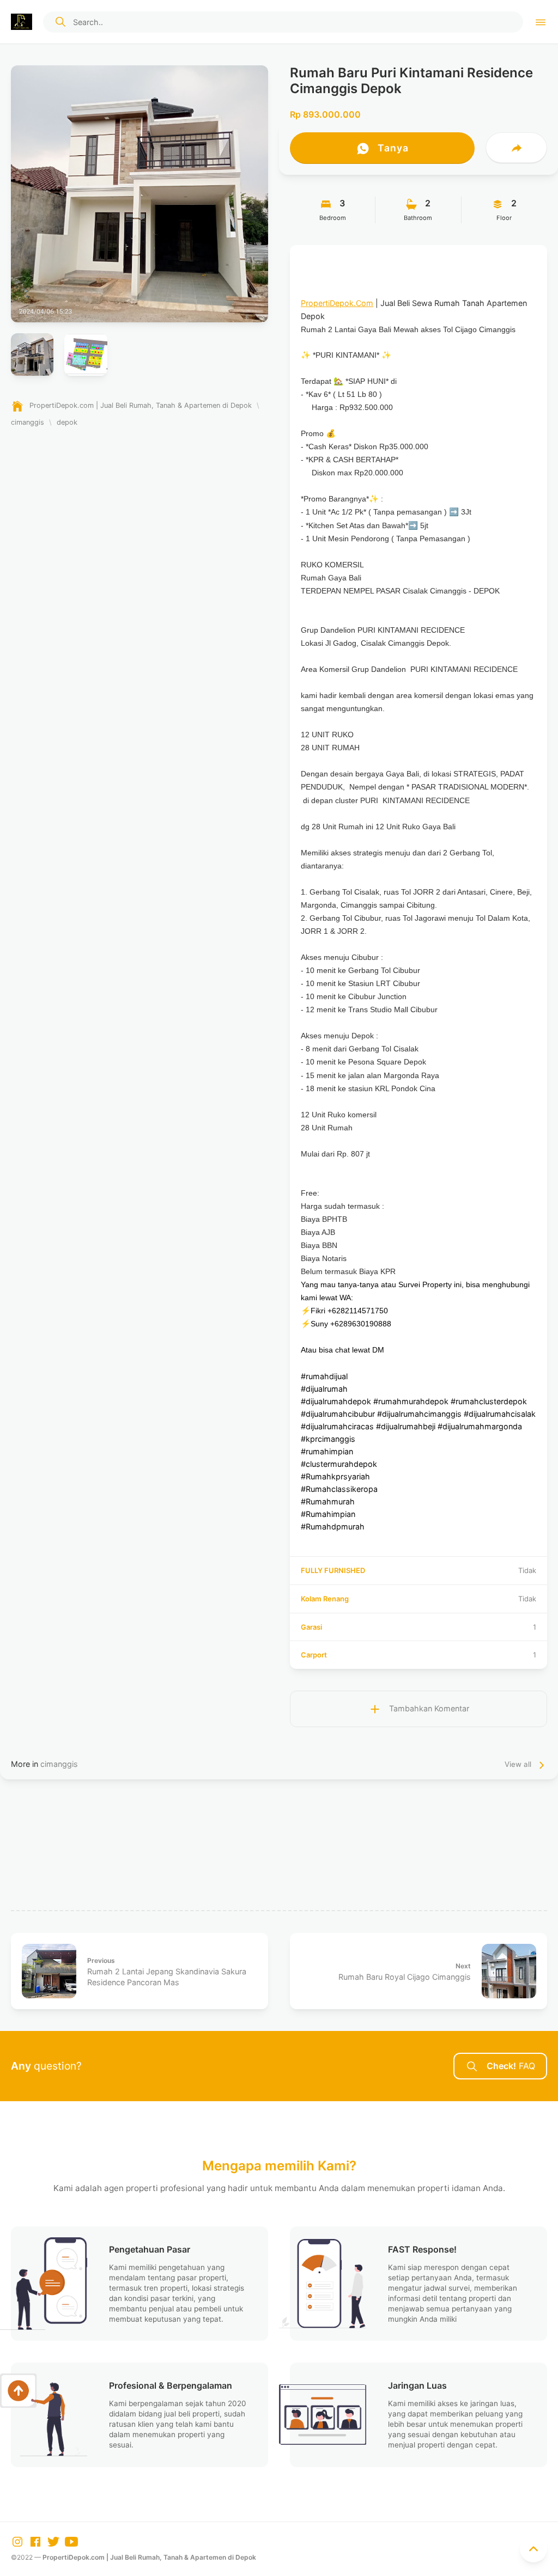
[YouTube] (71, 2541)
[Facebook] (37, 2541)
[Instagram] (19, 2541)
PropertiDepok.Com (337, 303)
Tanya (392, 148)
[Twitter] (54, 2541)
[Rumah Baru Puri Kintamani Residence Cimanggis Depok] (139, 194)
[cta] (60, 22)
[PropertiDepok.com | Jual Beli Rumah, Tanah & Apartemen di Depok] (22, 22)
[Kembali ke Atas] (533, 2549)
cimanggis (59, 1764)
